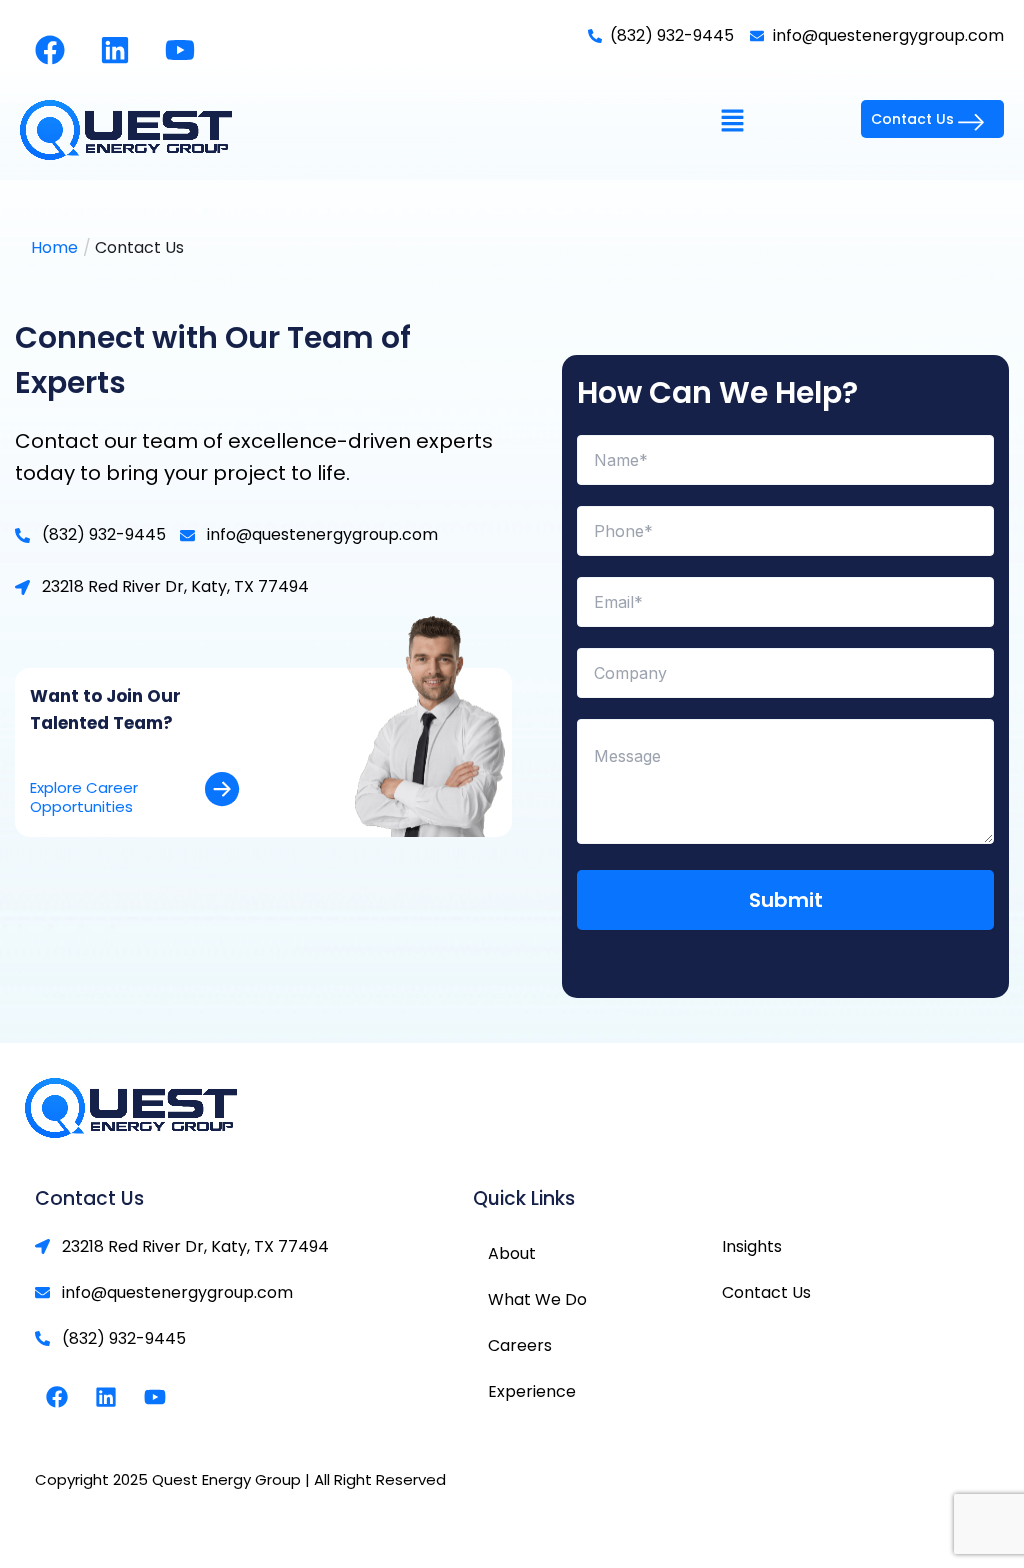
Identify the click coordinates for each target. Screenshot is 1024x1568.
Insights (752, 1246)
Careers (520, 1345)
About (512, 1253)
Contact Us (766, 1292)
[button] (733, 122)
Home (54, 247)
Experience (532, 1391)
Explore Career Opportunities (84, 797)
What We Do (537, 1299)
